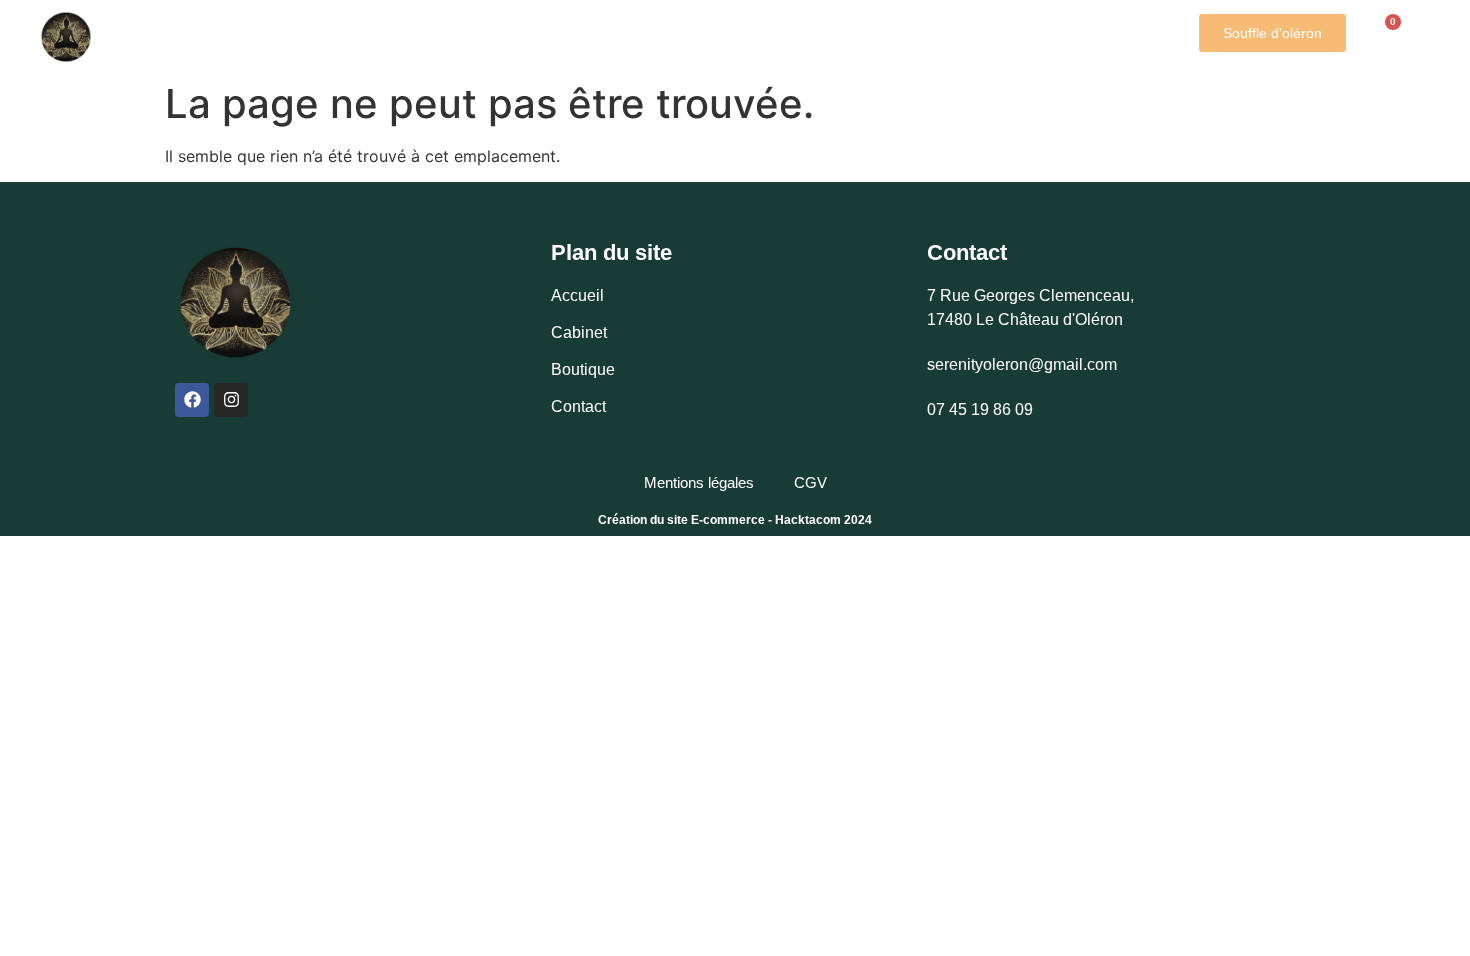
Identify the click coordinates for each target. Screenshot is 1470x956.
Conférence (778, 26)
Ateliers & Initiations (458, 26)
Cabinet (287, 26)
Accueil (197, 26)
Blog (1096, 26)
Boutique (635, 26)
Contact (653, 46)
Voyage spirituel (953, 26)
